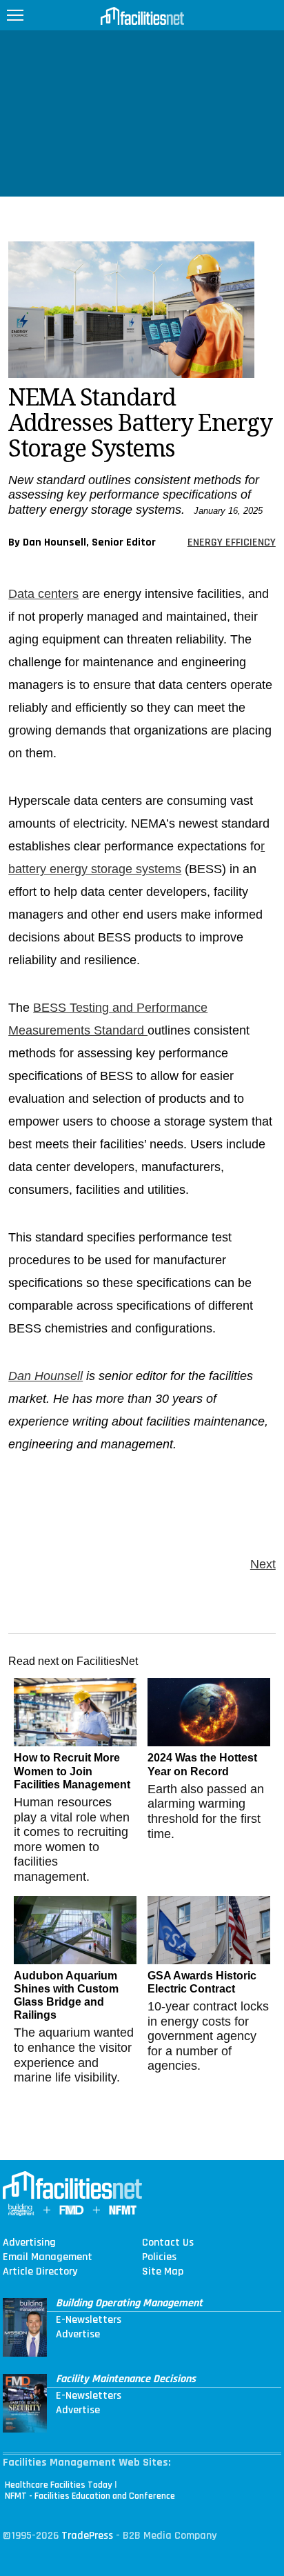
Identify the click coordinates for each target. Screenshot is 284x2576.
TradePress (87, 2536)
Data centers (43, 594)
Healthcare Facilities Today (59, 2485)
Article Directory (40, 2272)
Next (263, 1564)
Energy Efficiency (232, 542)
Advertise (78, 2335)
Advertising (29, 2243)
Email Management (48, 2257)
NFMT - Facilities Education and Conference (90, 2496)
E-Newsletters (89, 2320)
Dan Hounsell (45, 1376)
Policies (159, 2257)
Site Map (163, 2272)
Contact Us (168, 2243)
